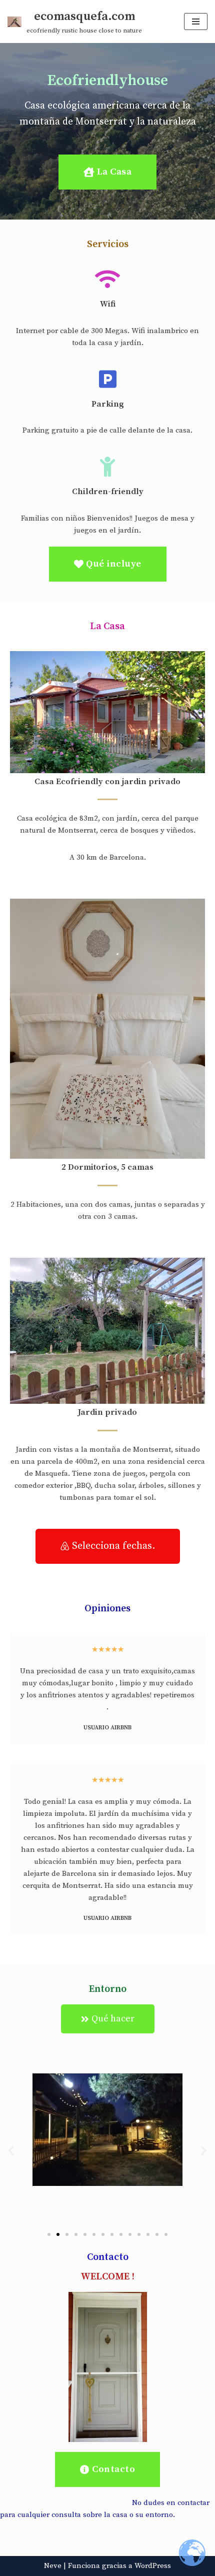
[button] (11, 2150)
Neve (53, 2566)
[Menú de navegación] (196, 22)
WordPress (153, 2566)
